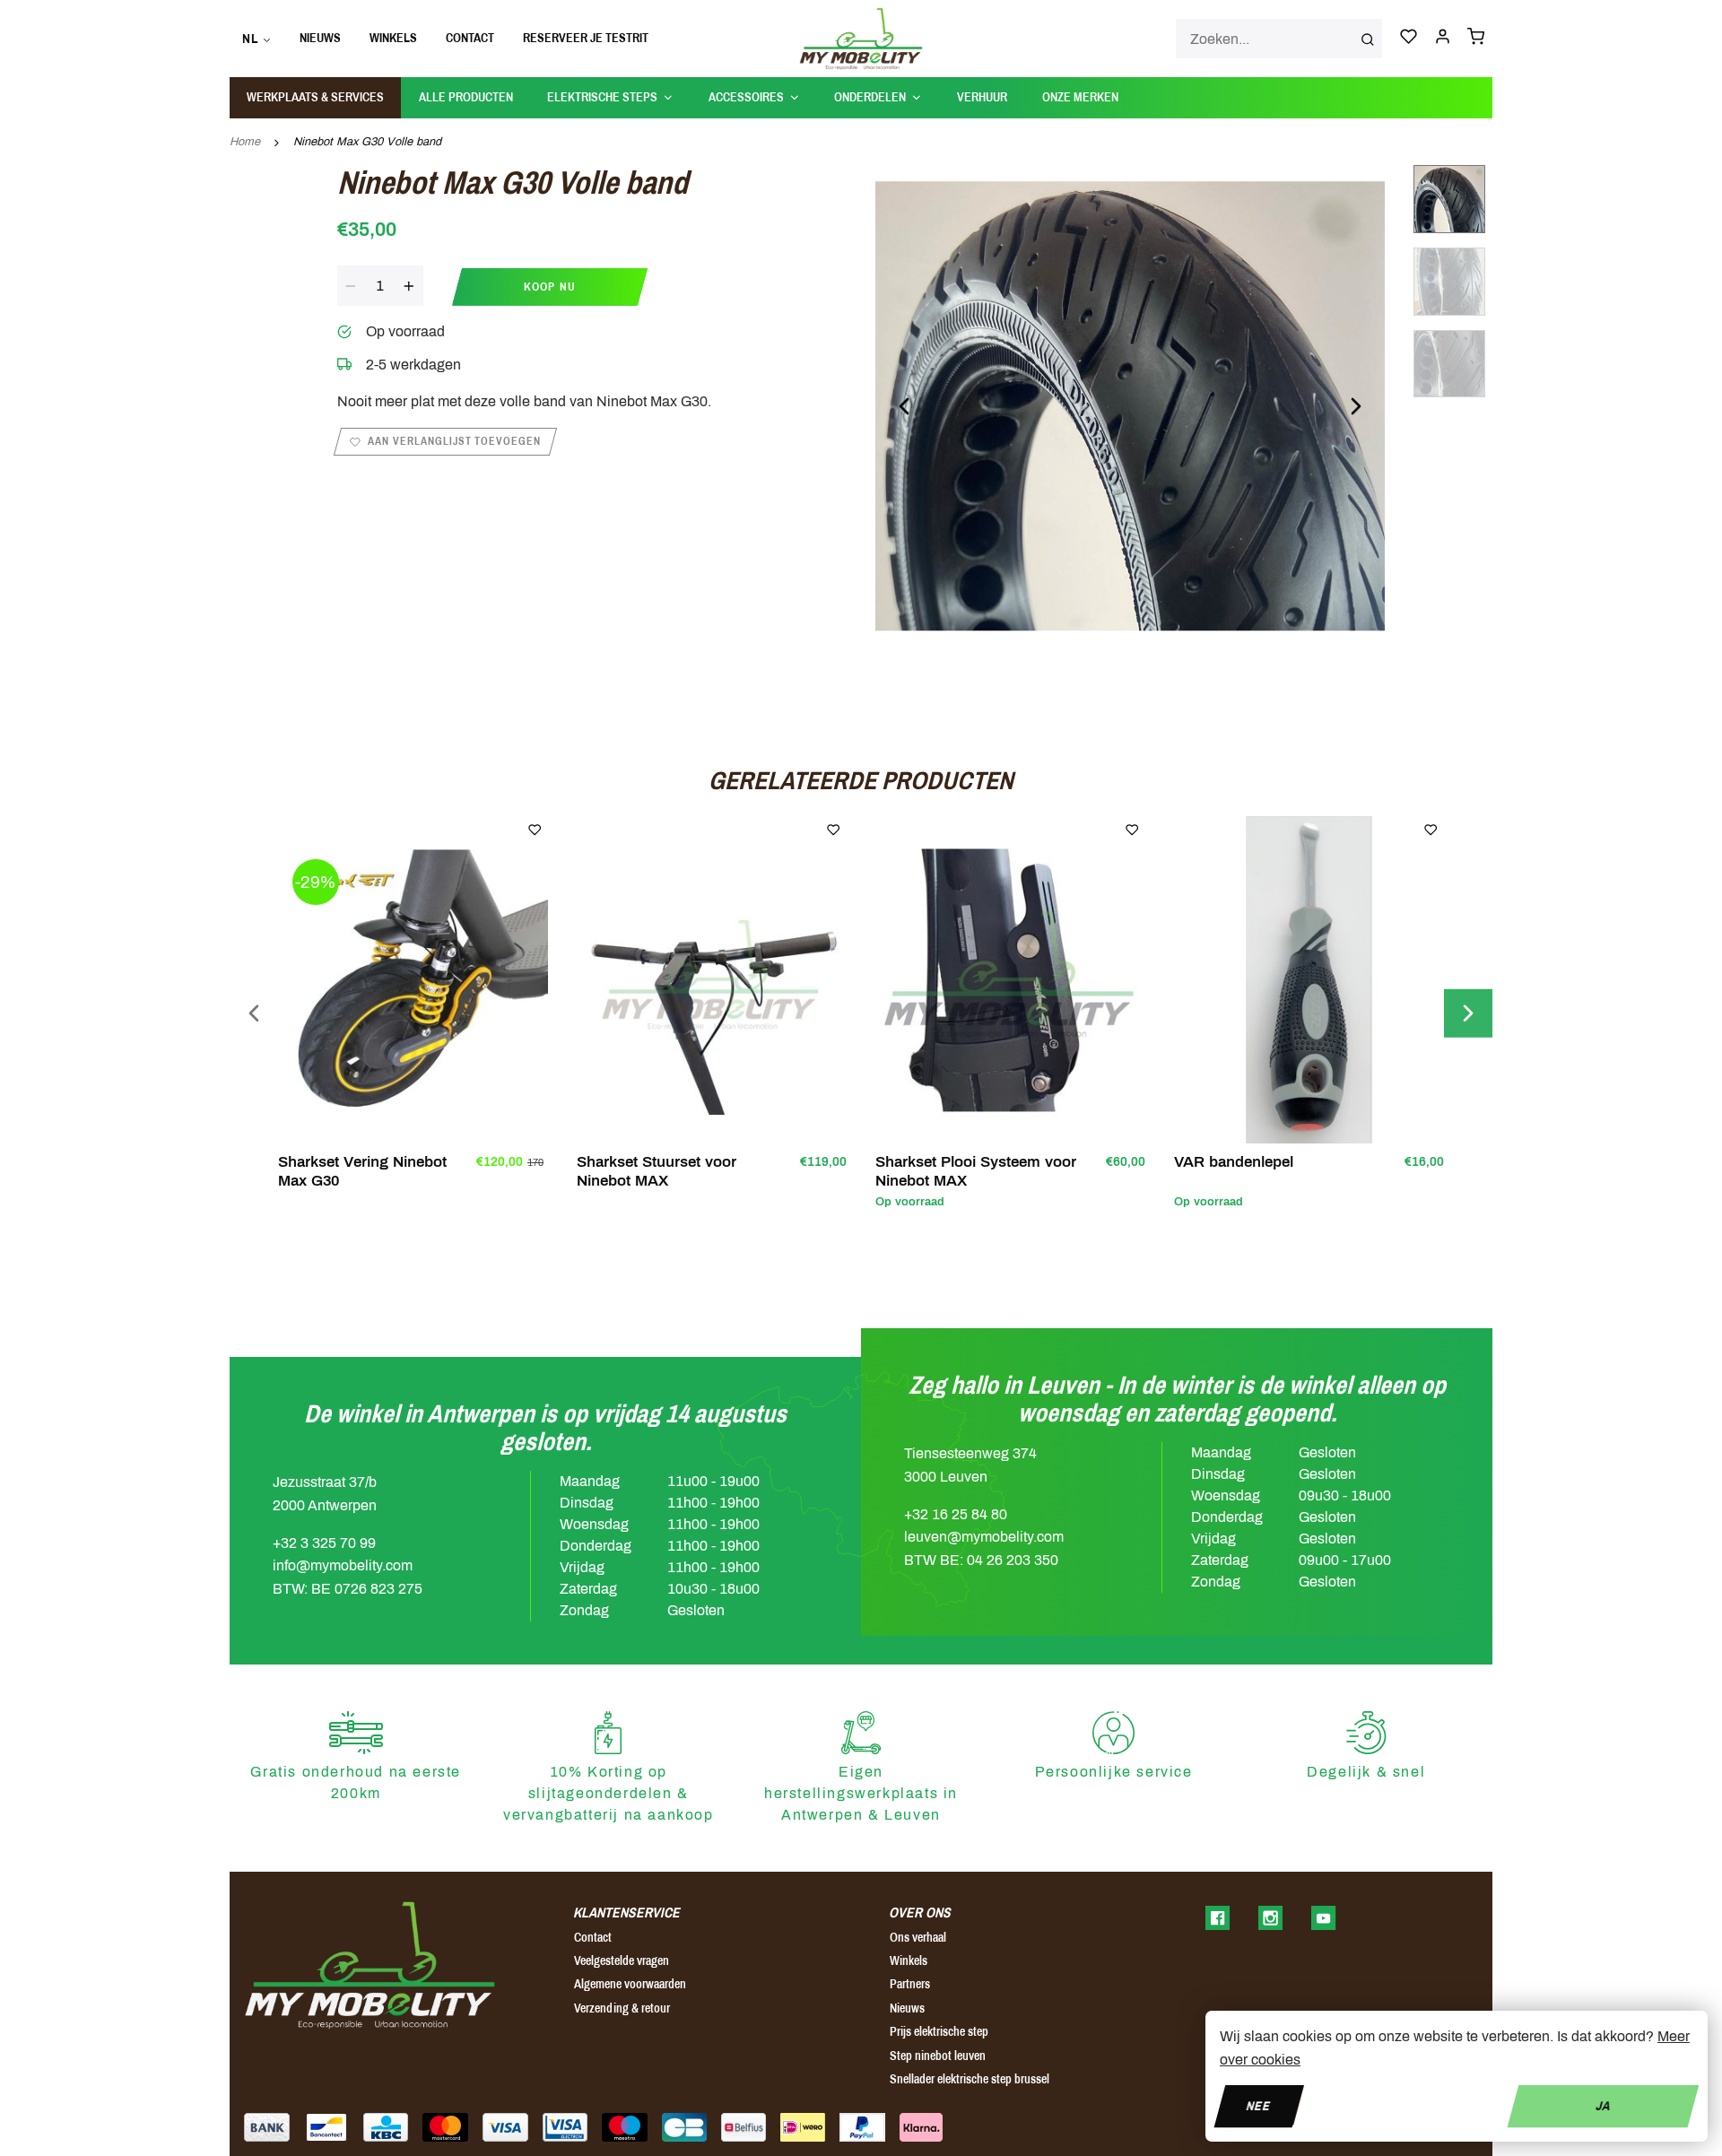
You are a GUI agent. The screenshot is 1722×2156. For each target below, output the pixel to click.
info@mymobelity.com (343, 1565)
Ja (1603, 2105)
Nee (1259, 2105)
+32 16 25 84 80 (956, 1514)
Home (245, 142)
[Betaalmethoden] (267, 2127)
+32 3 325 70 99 (324, 1543)
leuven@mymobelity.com (984, 1537)
